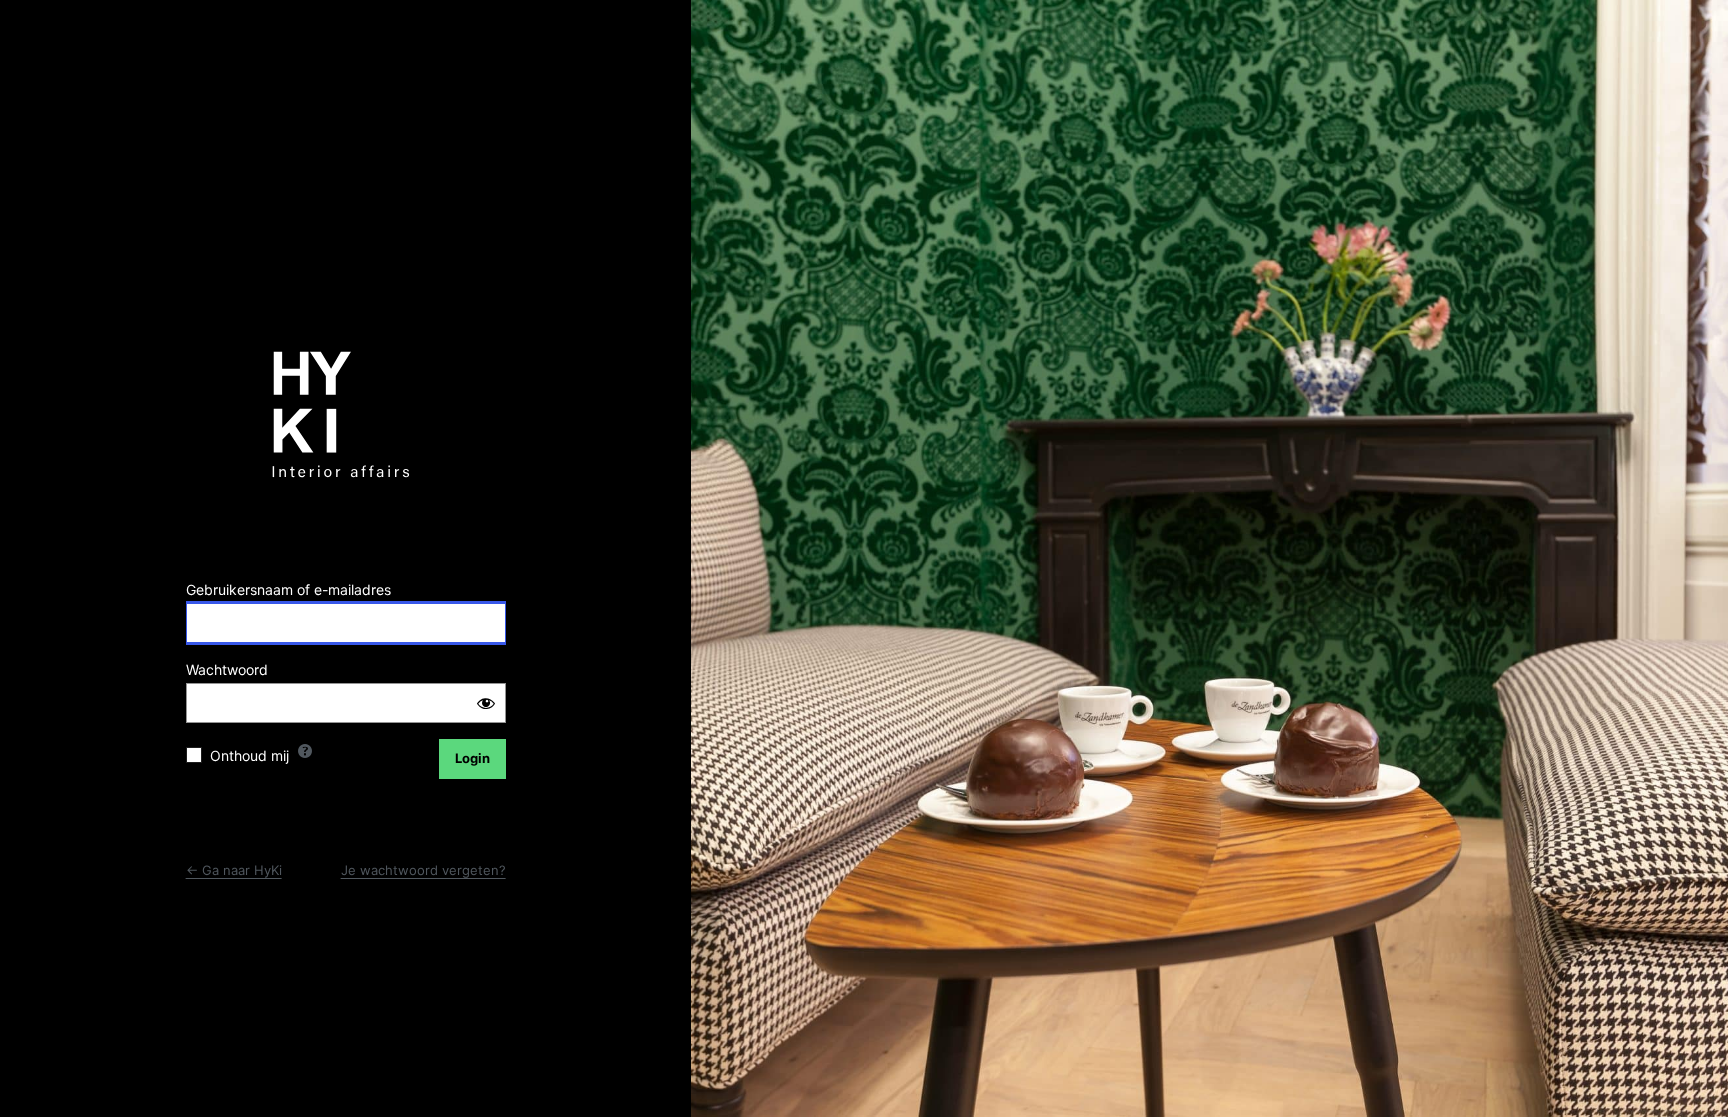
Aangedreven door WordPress (346, 423)
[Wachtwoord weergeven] (486, 703)
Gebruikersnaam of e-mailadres (288, 589)
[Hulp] (305, 751)
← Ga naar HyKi (234, 870)
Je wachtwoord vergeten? (423, 870)
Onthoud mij (249, 755)
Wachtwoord (227, 669)
